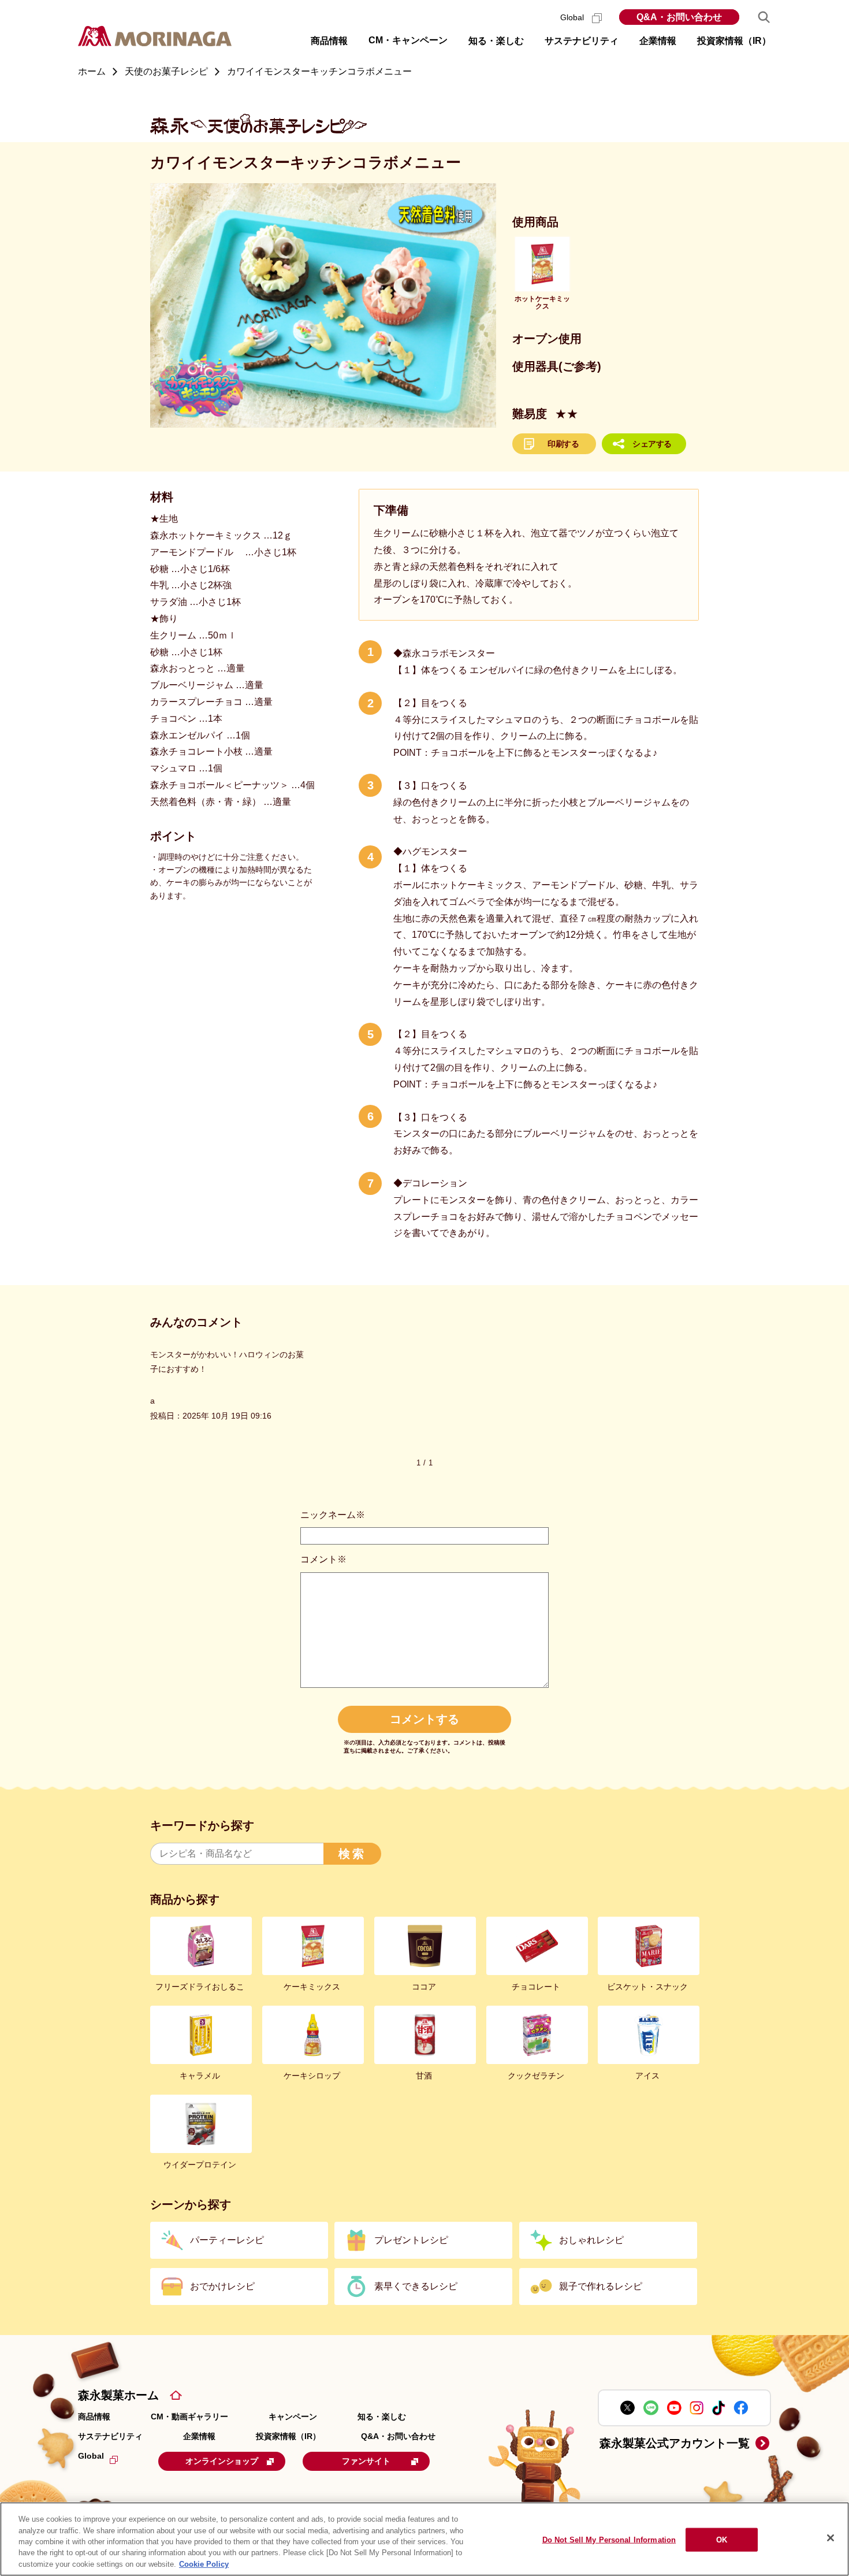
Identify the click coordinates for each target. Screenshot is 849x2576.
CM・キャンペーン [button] (408, 40)
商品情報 (94, 2417)
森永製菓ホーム (118, 2395)
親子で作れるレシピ (601, 2286)
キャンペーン (293, 2417)
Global (573, 17)
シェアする (652, 444)
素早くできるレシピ (416, 2286)
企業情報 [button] (658, 41)
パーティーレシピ (227, 2240)
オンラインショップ (222, 2461)
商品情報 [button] (329, 41)
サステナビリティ (110, 2436)
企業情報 (199, 2436)
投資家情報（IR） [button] (734, 41)
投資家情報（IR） (288, 2436)
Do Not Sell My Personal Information (609, 2540)
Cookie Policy (204, 2564)
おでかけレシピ (222, 2286)
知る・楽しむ (382, 2417)
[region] (425, 2539)
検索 (352, 1854)
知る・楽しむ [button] (496, 41)
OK (722, 2540)
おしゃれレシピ (591, 2240)
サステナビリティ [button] (582, 41)
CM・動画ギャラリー (189, 2417)
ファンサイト (366, 2461)
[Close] (831, 2538)
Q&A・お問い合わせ (679, 17)
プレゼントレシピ (411, 2240)
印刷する (563, 444)
